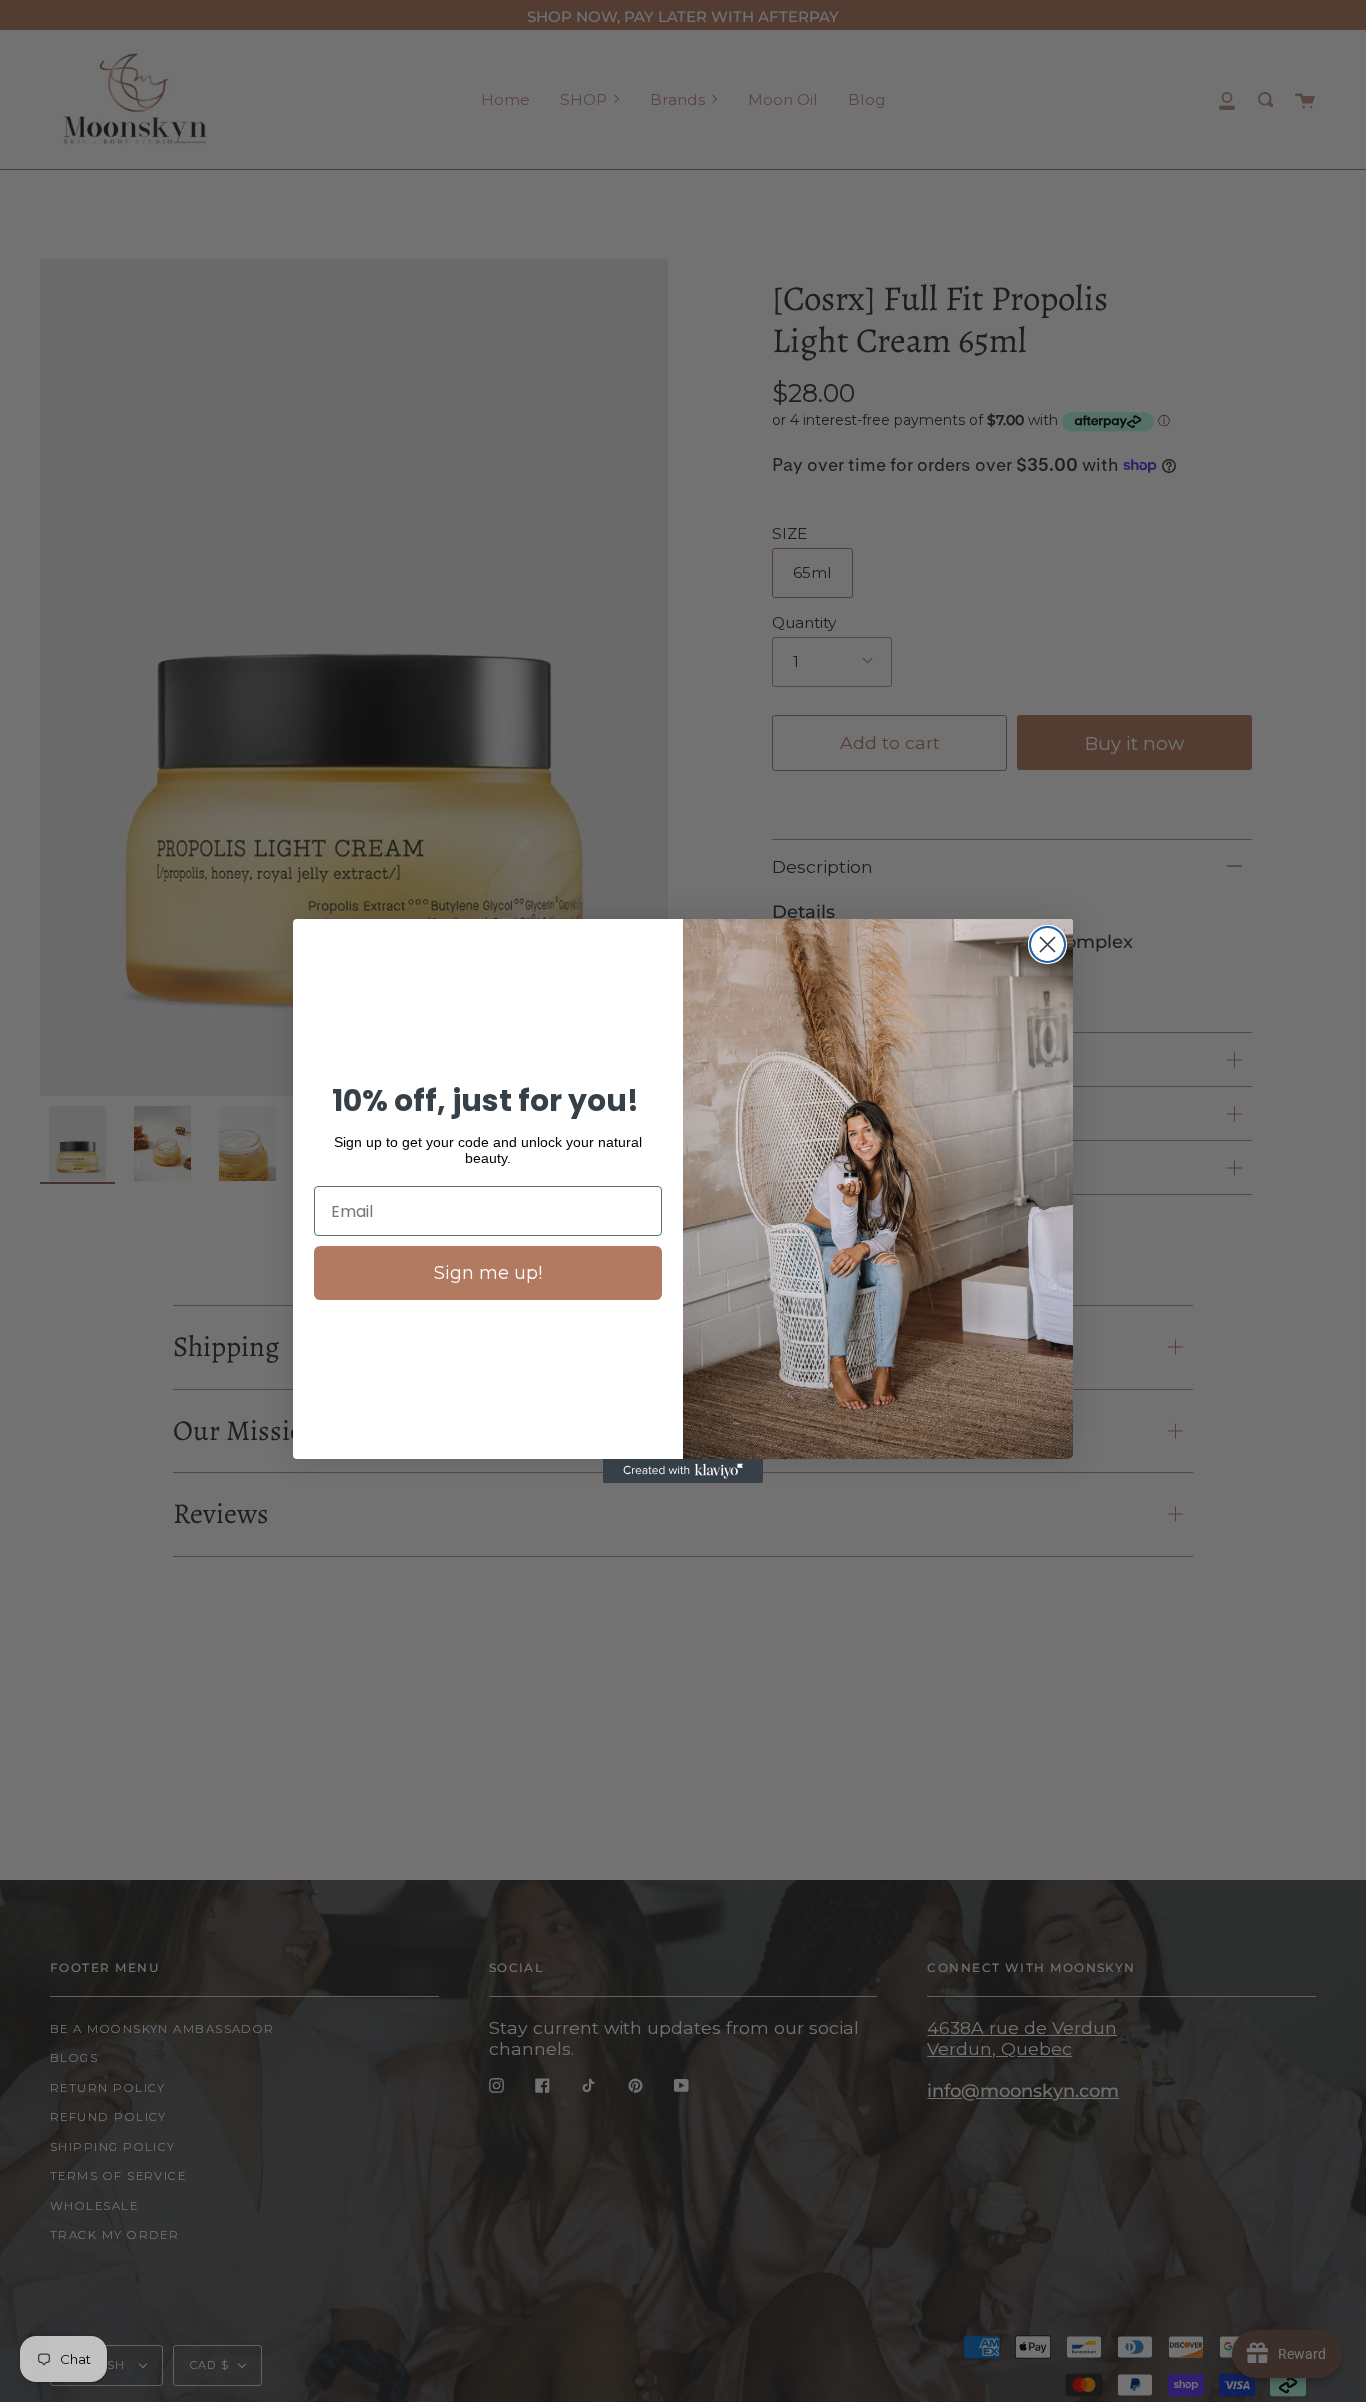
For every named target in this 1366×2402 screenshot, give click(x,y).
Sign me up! (488, 1273)
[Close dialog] (1047, 944)
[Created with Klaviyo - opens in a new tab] (683, 1471)
